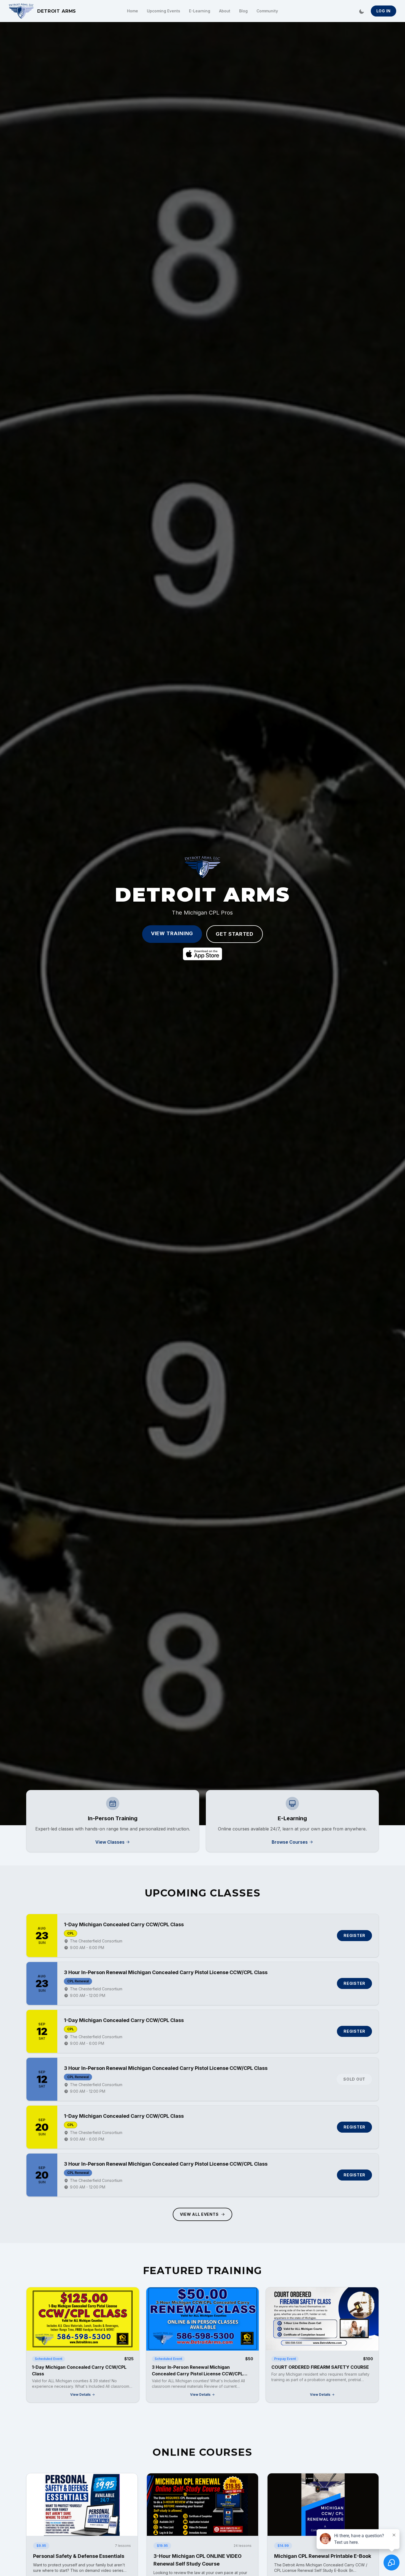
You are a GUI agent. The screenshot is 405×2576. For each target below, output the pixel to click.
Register (354, 1935)
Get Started (235, 934)
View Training (172, 933)
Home (133, 11)
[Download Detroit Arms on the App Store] (202, 954)
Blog (243, 11)
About (225, 11)
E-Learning (200, 11)
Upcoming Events (164, 11)
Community (267, 11)
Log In (384, 11)
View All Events (199, 2214)
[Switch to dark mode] (361, 11)
